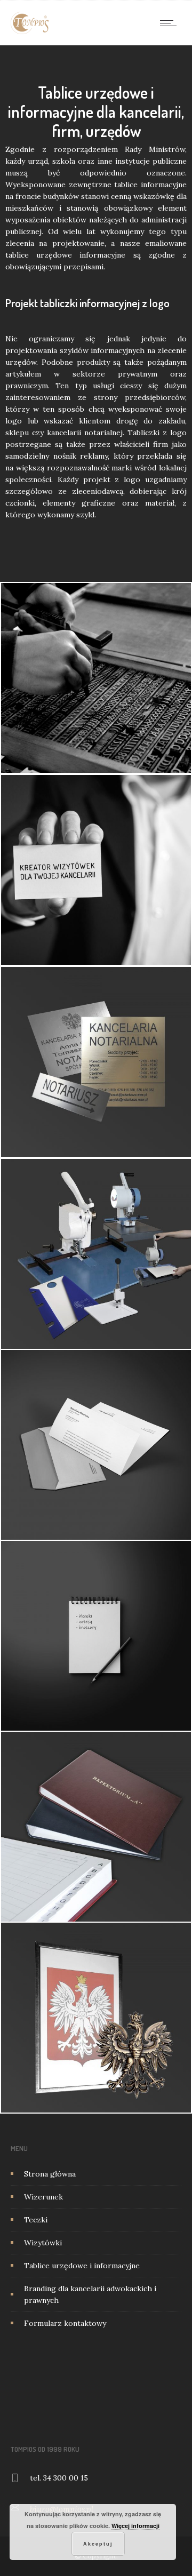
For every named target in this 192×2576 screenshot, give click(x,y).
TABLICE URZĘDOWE (96, 1077)
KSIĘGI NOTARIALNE (96, 1842)
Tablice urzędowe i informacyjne (82, 2266)
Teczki (36, 2220)
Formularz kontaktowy (65, 2323)
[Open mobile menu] (171, 23)
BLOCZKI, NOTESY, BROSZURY (96, 1651)
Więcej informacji (135, 2526)
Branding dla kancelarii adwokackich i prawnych (90, 2294)
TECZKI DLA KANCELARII (96, 687)
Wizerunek (43, 2197)
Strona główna (50, 2174)
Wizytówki (43, 2243)
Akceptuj (98, 2544)
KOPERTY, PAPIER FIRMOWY (96, 1460)
